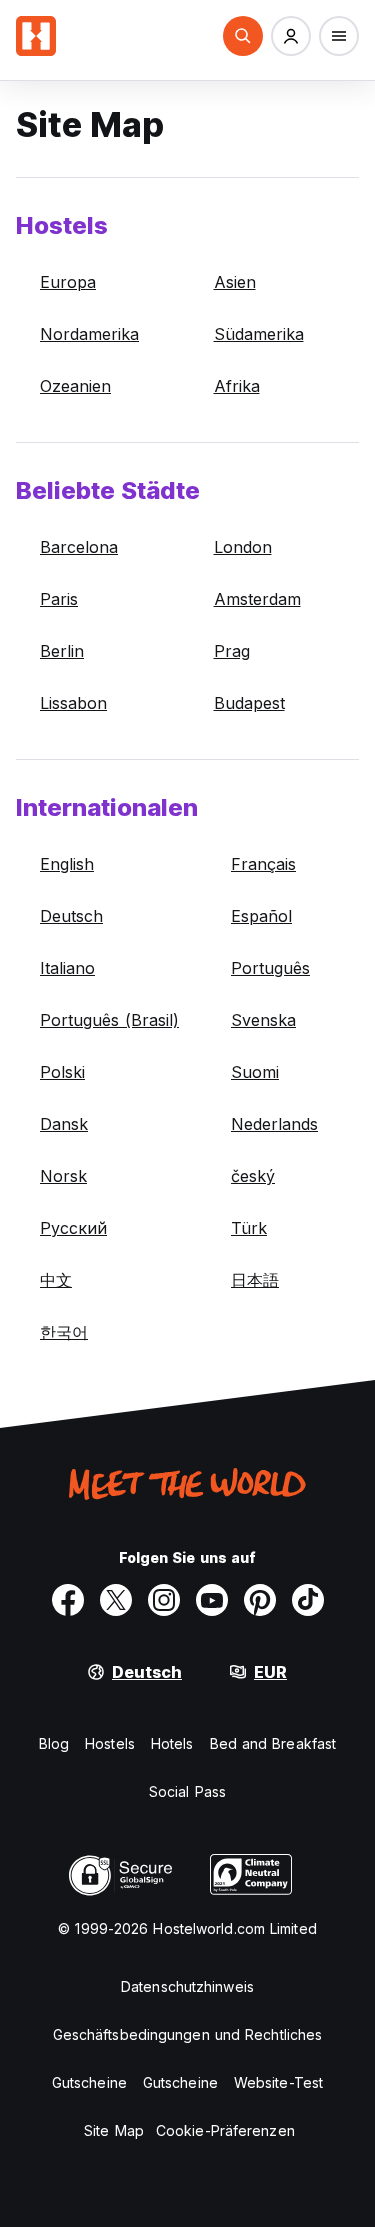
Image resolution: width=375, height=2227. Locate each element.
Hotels (172, 1743)
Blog (54, 1743)
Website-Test (278, 2082)
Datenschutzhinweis (187, 1986)
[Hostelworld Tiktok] (308, 1600)
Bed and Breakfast (273, 1743)
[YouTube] (212, 1600)
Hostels (110, 1743)
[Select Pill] (243, 36)
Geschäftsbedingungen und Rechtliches (188, 2034)
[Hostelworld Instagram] (164, 1600)
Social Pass (187, 1791)
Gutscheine (89, 2082)
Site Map (114, 2130)
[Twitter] (116, 1600)
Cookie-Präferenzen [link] (225, 2130)
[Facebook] (68, 1600)
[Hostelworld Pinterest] (260, 1600)
